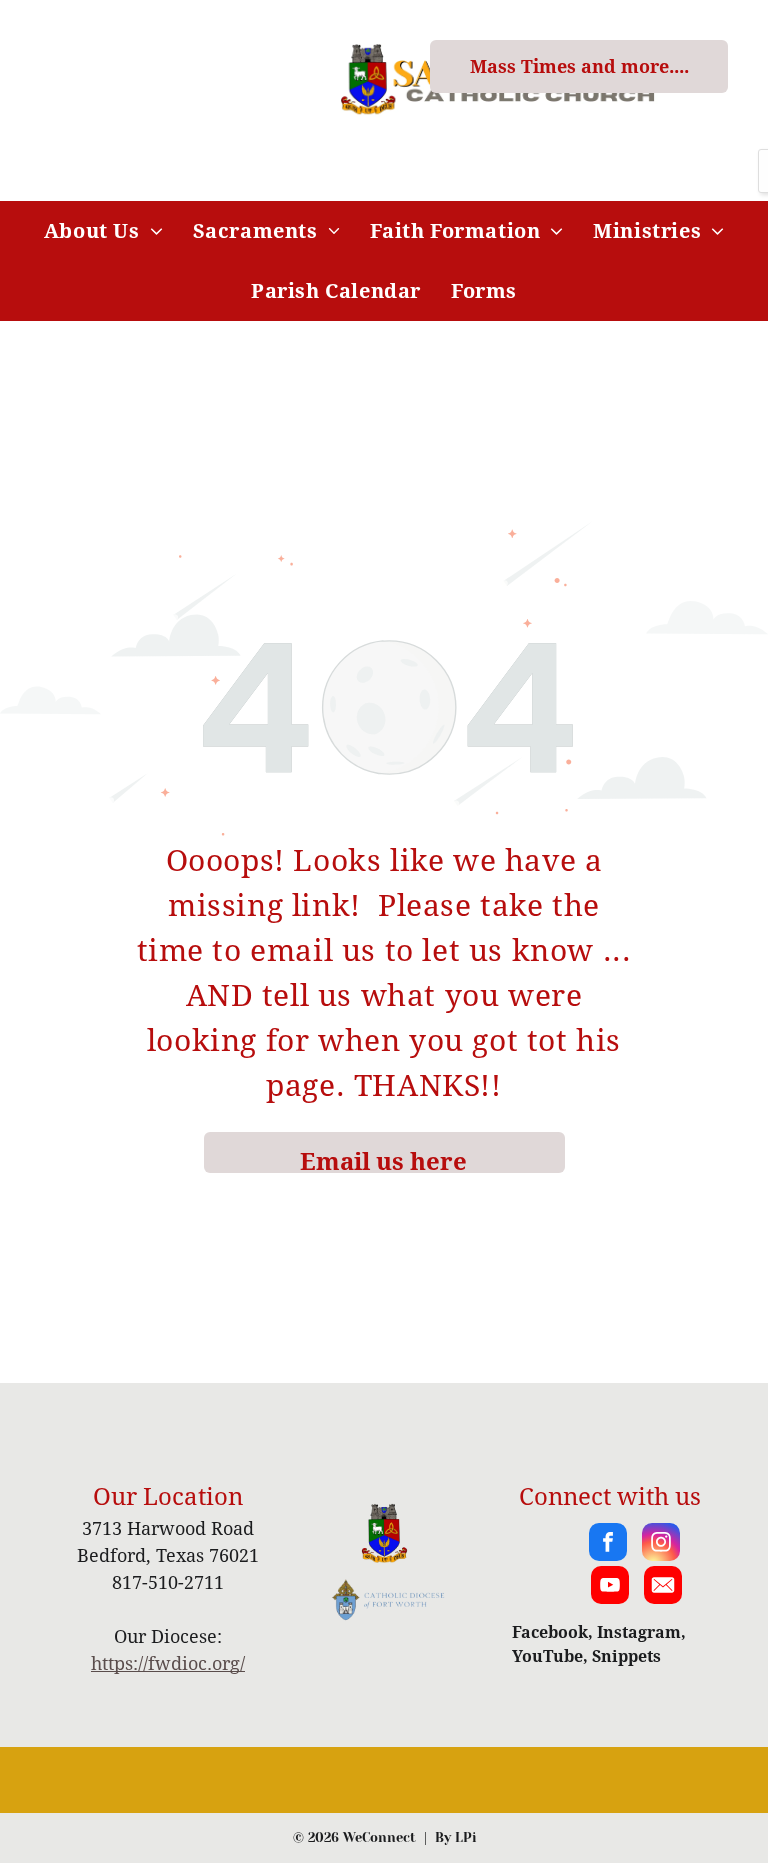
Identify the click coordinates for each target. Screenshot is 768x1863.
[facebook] (608, 1544)
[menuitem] (103, 231)
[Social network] (663, 1587)
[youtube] (610, 1587)
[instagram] (661, 1544)
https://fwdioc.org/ (168, 1663)
